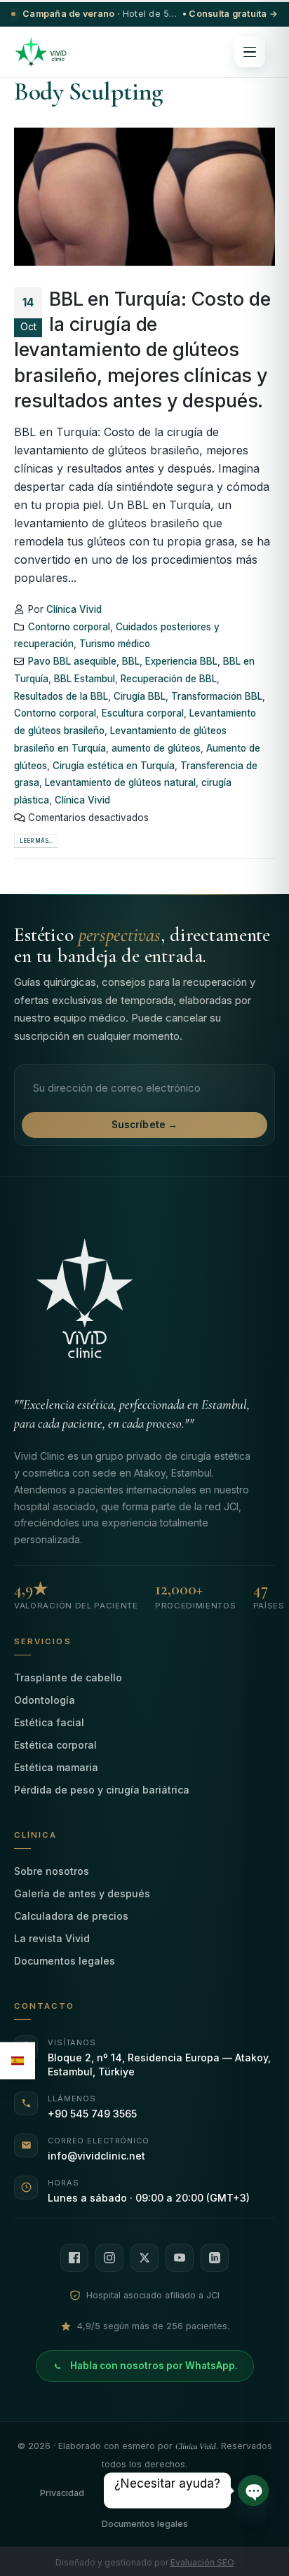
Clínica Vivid (74, 609)
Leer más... (36, 841)
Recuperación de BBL (169, 679)
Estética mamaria (56, 1767)
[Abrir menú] (250, 52)
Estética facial (49, 1722)
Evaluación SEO (202, 2562)
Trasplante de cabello (68, 1677)
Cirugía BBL (140, 696)
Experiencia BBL (181, 661)
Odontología (45, 1700)
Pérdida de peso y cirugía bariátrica (102, 1790)
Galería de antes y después (82, 1893)
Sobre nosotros (52, 1871)
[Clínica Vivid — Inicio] (41, 52)
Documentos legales (65, 1961)
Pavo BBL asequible (72, 661)
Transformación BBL (217, 696)
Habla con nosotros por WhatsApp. (154, 2366)
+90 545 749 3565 (92, 2114)
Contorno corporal (69, 627)
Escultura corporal (143, 713)
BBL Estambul (85, 679)
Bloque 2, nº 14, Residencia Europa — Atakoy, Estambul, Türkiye (159, 2065)
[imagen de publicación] (144, 197)
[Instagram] (109, 2258)
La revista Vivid (52, 1938)
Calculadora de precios (71, 1916)
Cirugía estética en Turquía (114, 766)
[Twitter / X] (144, 2258)
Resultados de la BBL (61, 696)
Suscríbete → (145, 1125)
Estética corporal (55, 1745)
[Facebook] (74, 2258)
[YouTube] (180, 2258)
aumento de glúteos (156, 748)
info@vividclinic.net (96, 2156)
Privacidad (62, 2493)
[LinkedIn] (215, 2258)
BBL (131, 661)
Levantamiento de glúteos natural (120, 782)
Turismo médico (115, 644)
